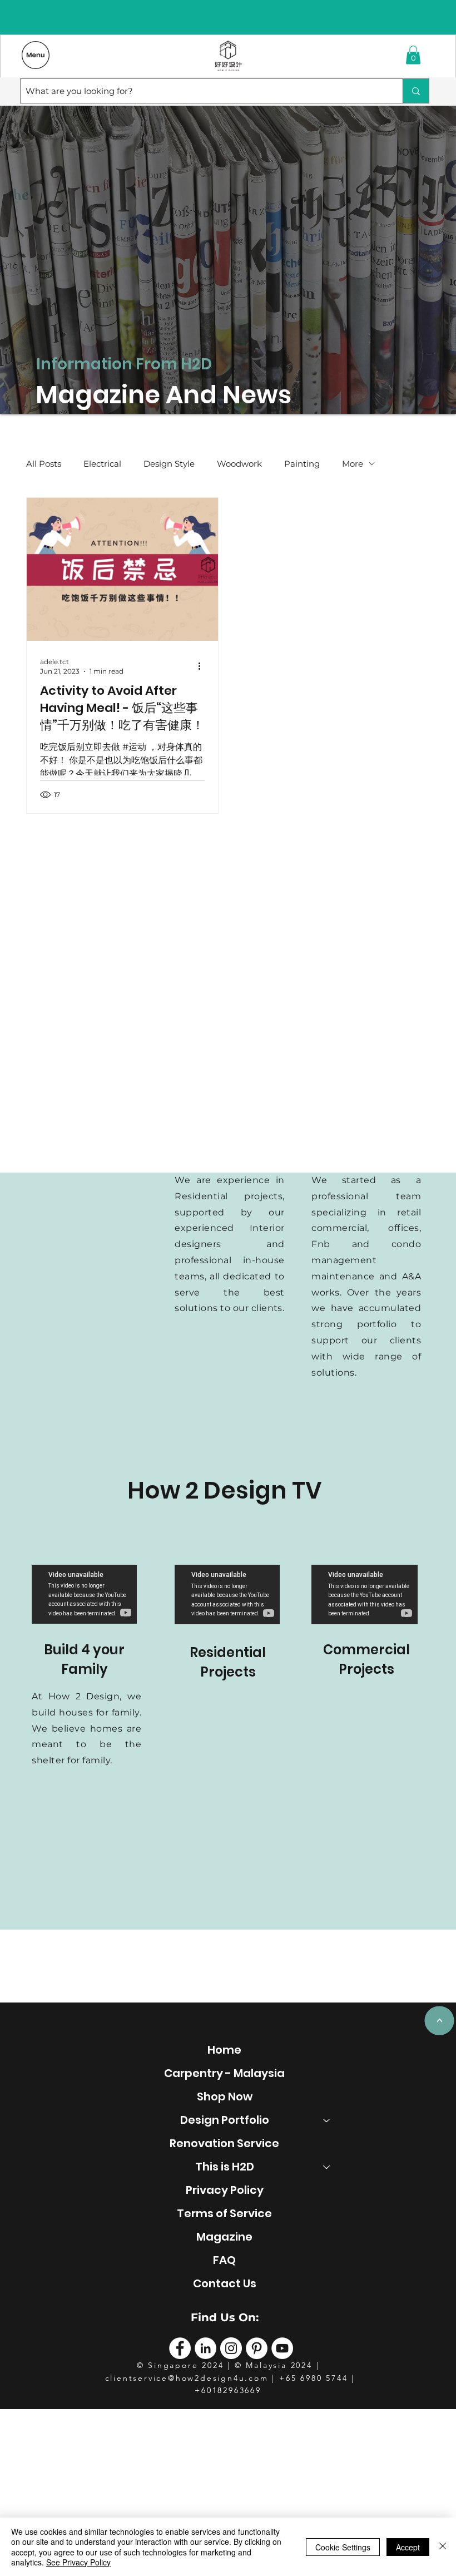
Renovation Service (224, 2143)
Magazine (224, 2237)
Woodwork (239, 464)
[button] (413, 55)
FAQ (224, 2260)
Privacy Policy (225, 2190)
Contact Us (225, 2283)
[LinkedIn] (205, 2348)
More (353, 464)
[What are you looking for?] (416, 91)
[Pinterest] (257, 2348)
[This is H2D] (327, 2167)
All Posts (44, 464)
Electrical (102, 464)
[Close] (443, 2547)
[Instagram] (231, 2348)
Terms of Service (224, 2213)
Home (224, 2050)
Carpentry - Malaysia (224, 2073)
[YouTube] (282, 2348)
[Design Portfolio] (327, 2120)
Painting (302, 464)
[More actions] (203, 666)
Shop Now (225, 2097)
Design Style (169, 464)
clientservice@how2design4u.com (187, 2378)
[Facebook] (180, 2348)
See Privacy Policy (78, 2562)
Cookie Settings (343, 2547)
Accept (408, 2547)
